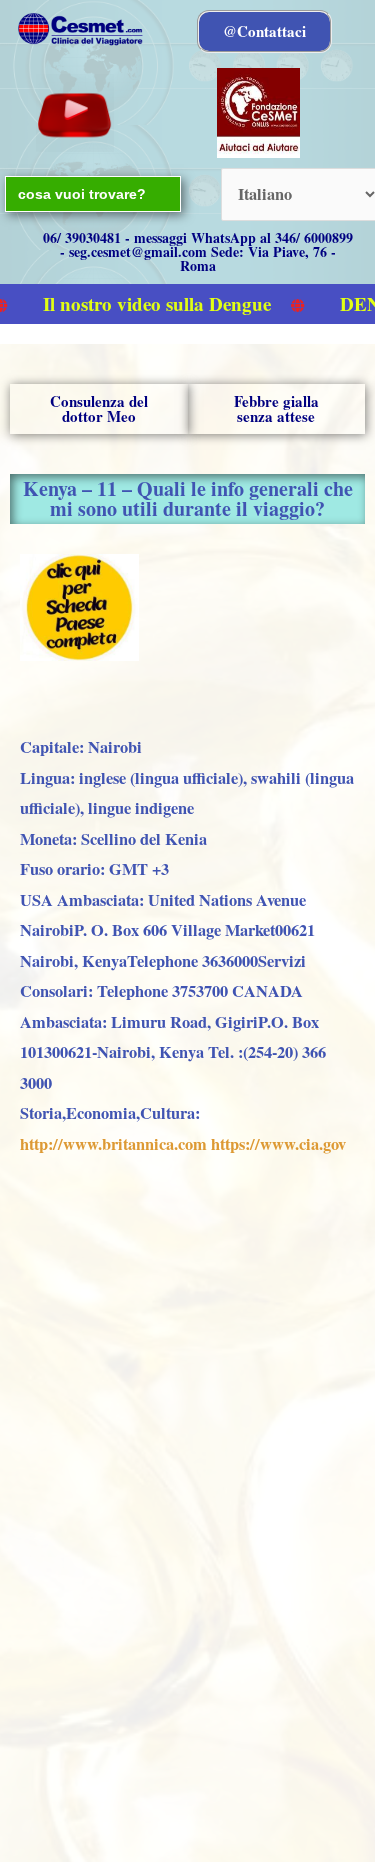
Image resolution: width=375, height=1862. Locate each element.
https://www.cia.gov (278, 1144)
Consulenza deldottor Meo (99, 408)
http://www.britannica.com (113, 1144)
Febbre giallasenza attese (276, 408)
